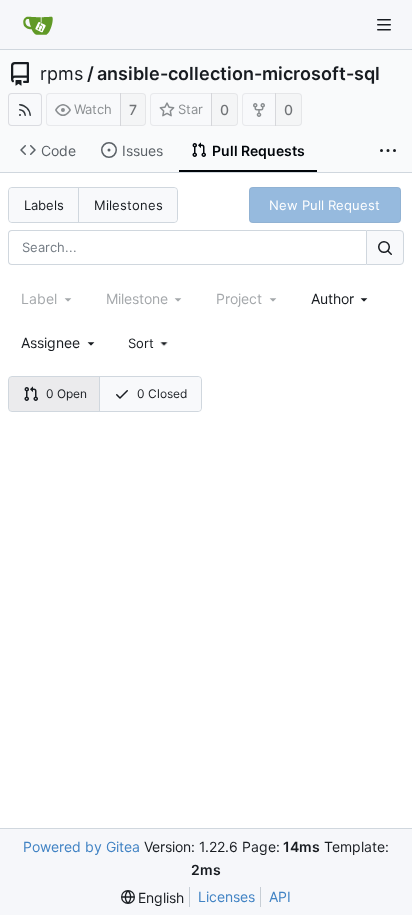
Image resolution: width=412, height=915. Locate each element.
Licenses (226, 896)
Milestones (128, 205)
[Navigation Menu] (384, 25)
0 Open (66, 393)
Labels (44, 205)
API (280, 896)
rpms (61, 74)
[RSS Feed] (25, 109)
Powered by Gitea (81, 846)
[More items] (388, 151)
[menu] (150, 343)
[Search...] (385, 247)
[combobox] (341, 298)
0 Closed (162, 393)
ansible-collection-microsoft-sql (238, 74)
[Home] (38, 25)
